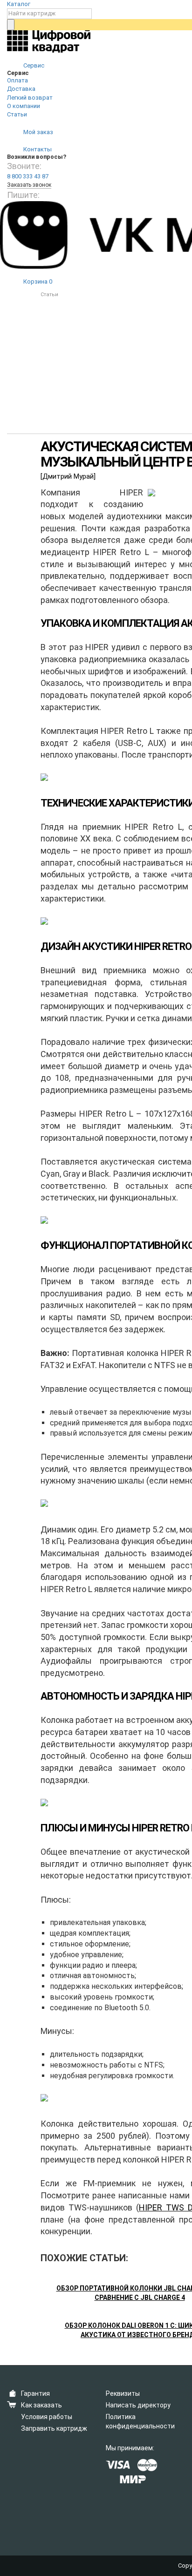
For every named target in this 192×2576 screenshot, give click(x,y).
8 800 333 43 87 (28, 176)
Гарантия (35, 2393)
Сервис (33, 65)
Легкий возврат (30, 98)
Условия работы (47, 2417)
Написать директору (138, 2405)
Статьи (17, 114)
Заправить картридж (54, 2428)
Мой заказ (38, 132)
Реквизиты (123, 2393)
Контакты (37, 149)
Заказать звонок (29, 185)
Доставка (21, 89)
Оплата (17, 80)
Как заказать (41, 2405)
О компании (24, 106)
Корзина (37, 281)
